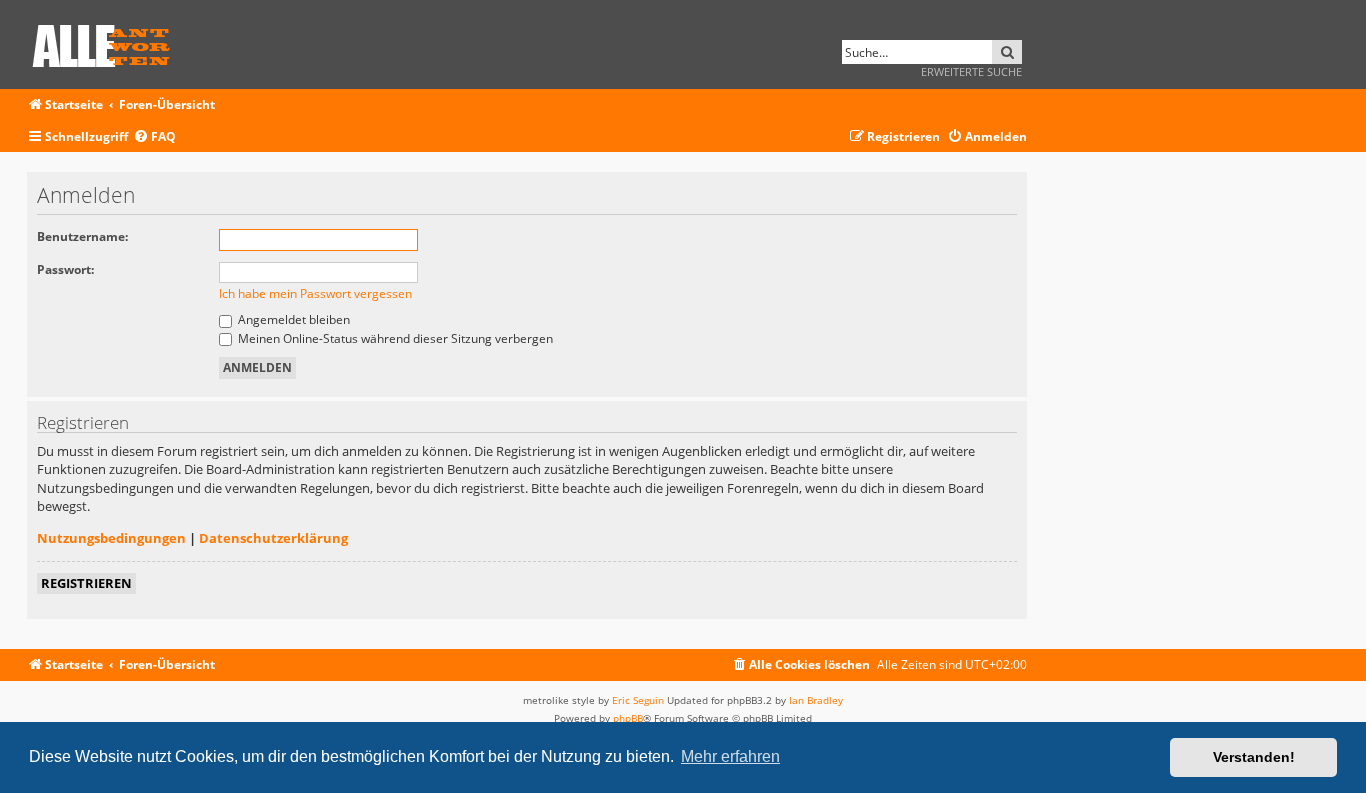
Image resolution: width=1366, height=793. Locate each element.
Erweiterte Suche (971, 71)
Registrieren (86, 583)
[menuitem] (154, 137)
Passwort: (65, 269)
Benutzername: (82, 236)
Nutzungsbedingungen (111, 538)
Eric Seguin (638, 700)
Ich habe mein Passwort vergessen (315, 293)
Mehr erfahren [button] (730, 756)
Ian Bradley (816, 700)
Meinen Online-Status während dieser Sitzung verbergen (394, 338)
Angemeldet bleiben (292, 319)
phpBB (628, 718)
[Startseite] (108, 42)
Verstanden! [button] (1254, 757)
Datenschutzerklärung (273, 538)
